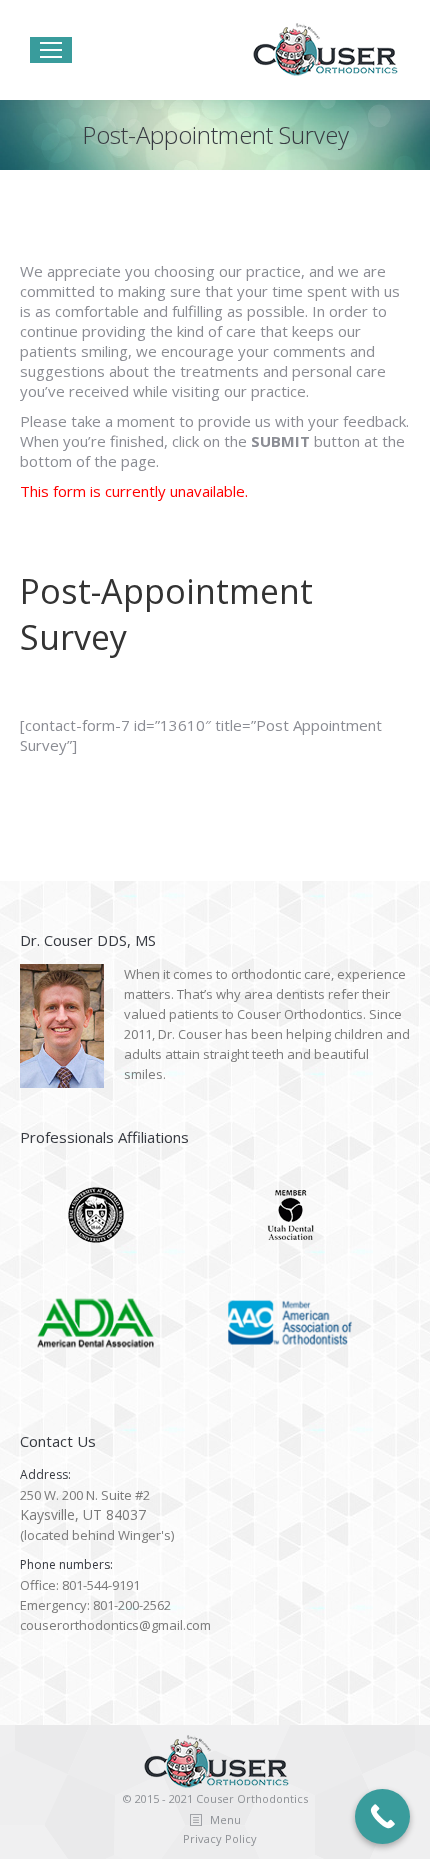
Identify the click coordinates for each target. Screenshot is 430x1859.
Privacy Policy (220, 1838)
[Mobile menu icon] (51, 50)
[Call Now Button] (382, 1816)
